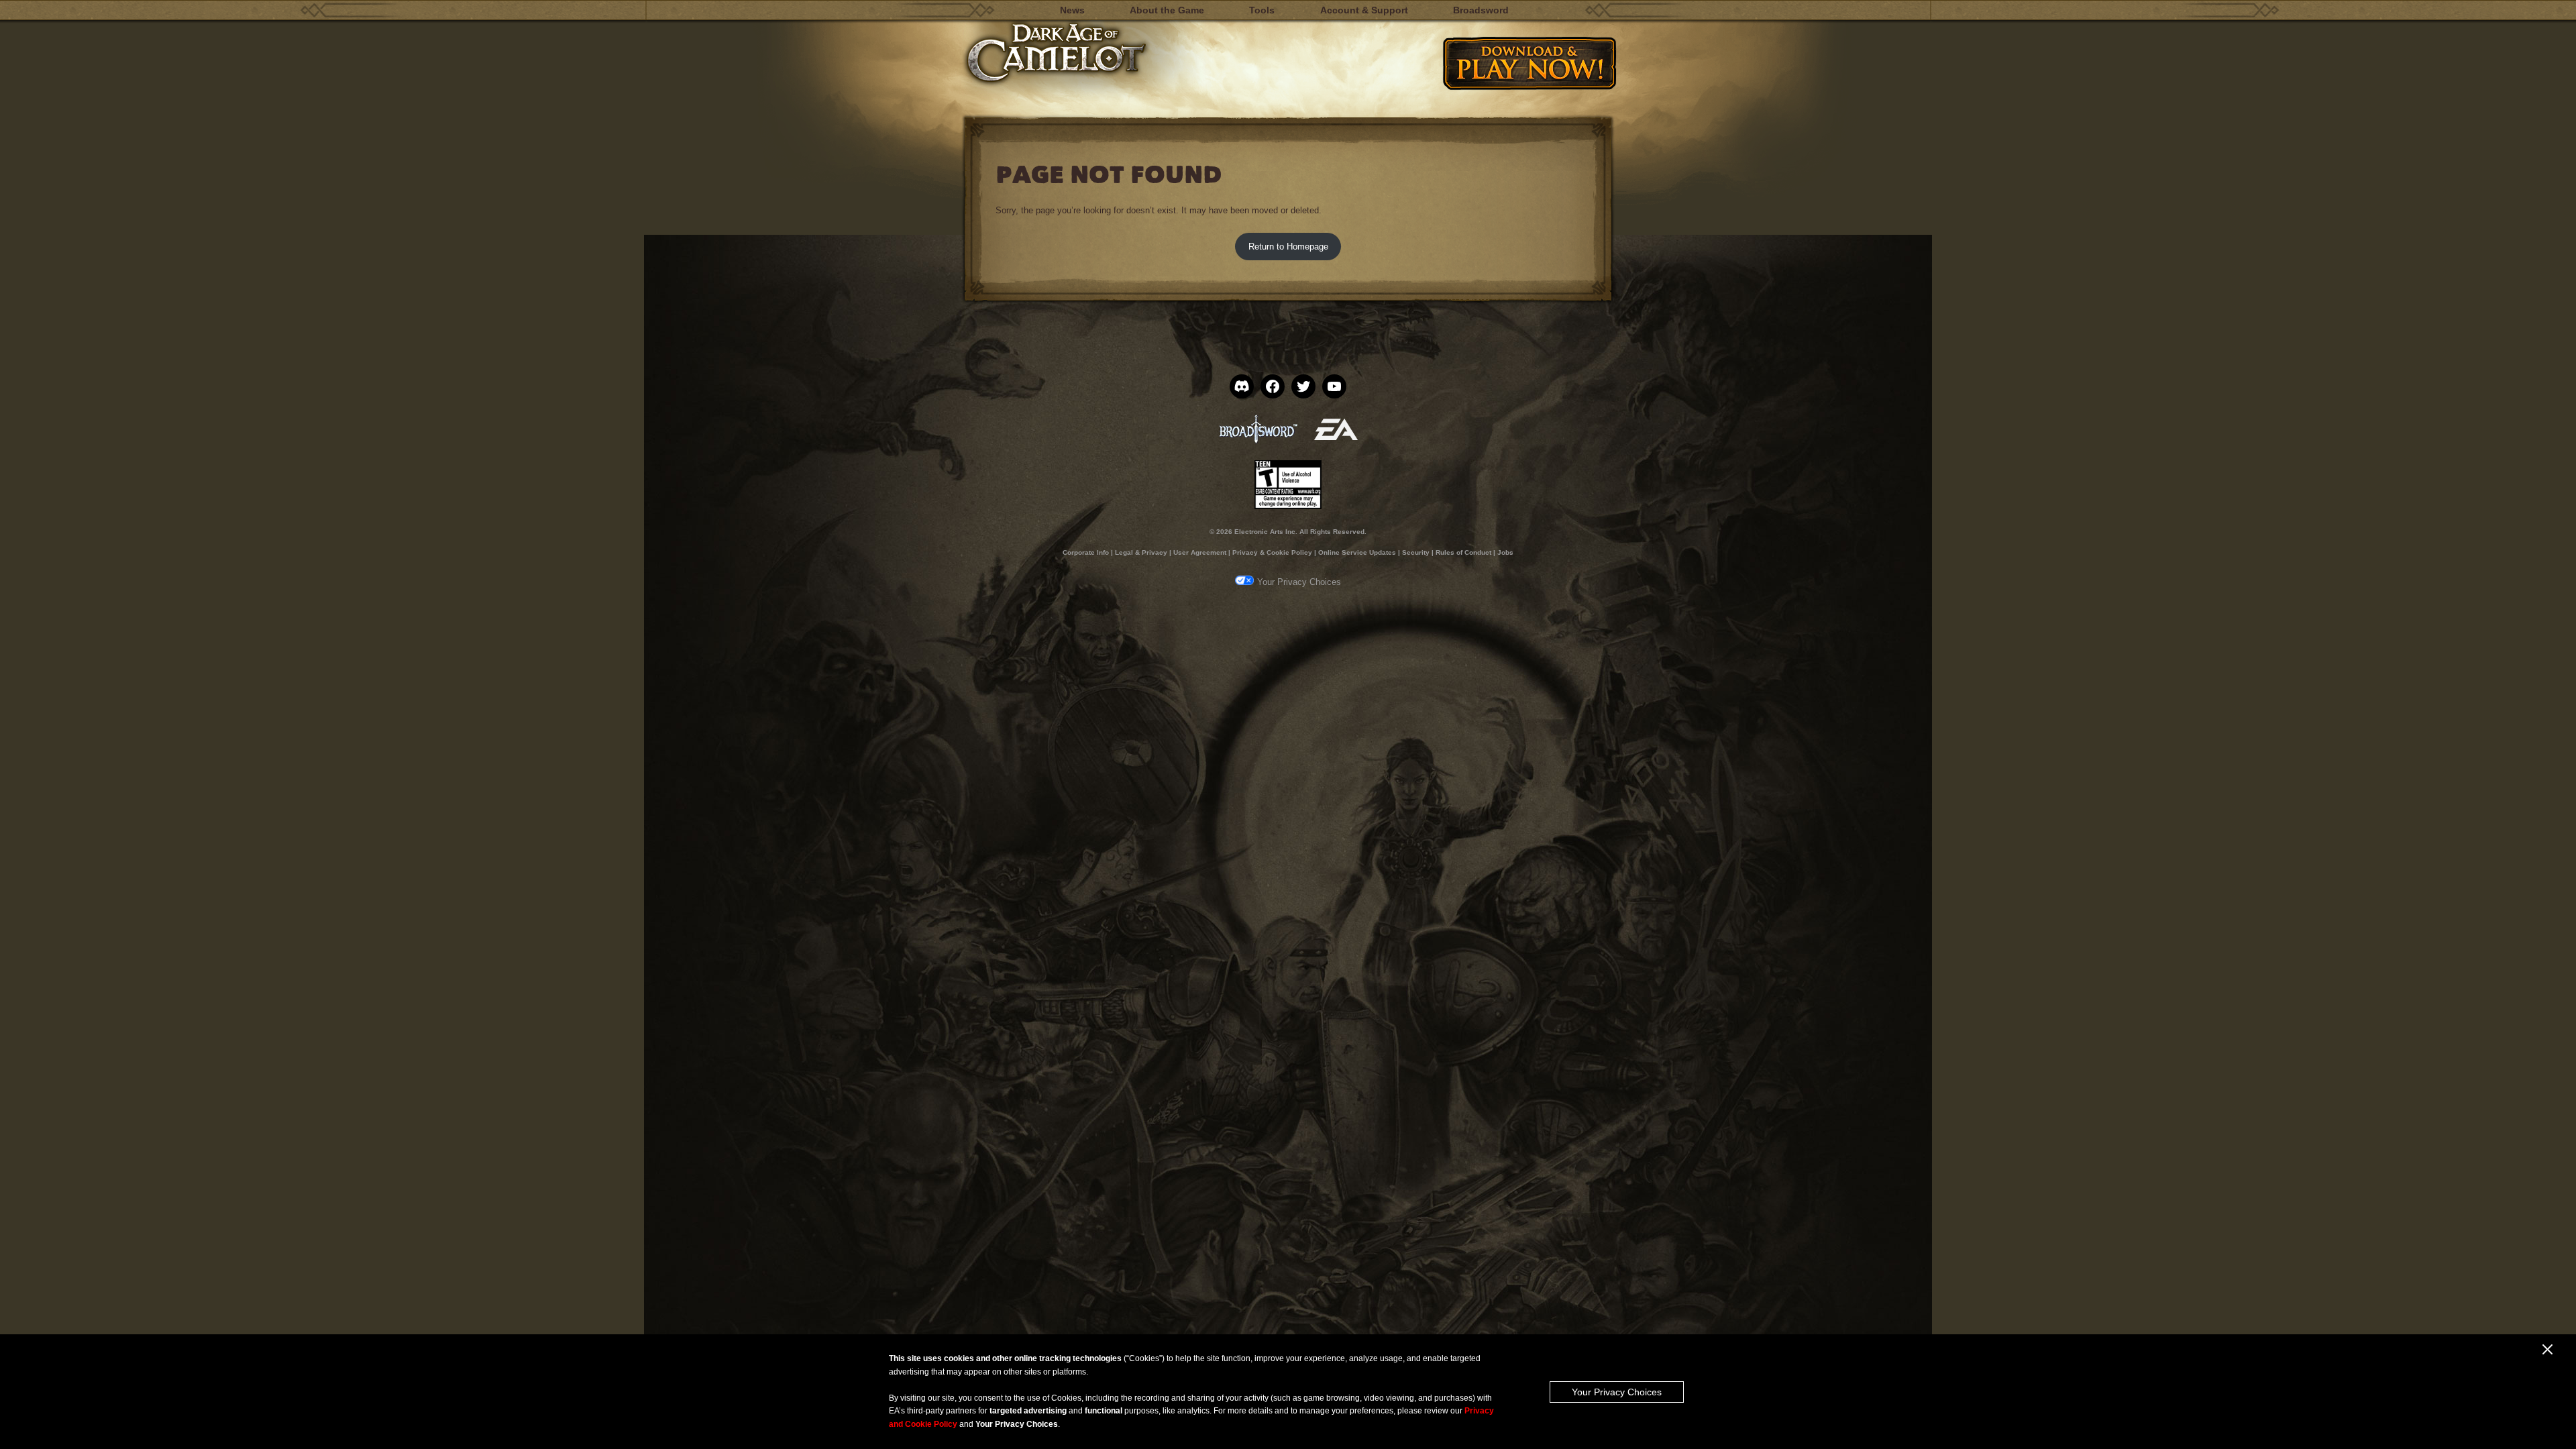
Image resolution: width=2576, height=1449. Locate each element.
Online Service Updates (1357, 552)
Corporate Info (1086, 552)
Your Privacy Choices (1617, 1392)
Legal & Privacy (1141, 552)
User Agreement (1200, 552)
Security (1416, 552)
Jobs (1505, 552)
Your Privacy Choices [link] (1299, 582)
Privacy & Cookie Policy (1272, 552)
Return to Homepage (1288, 247)
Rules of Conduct (1463, 552)
